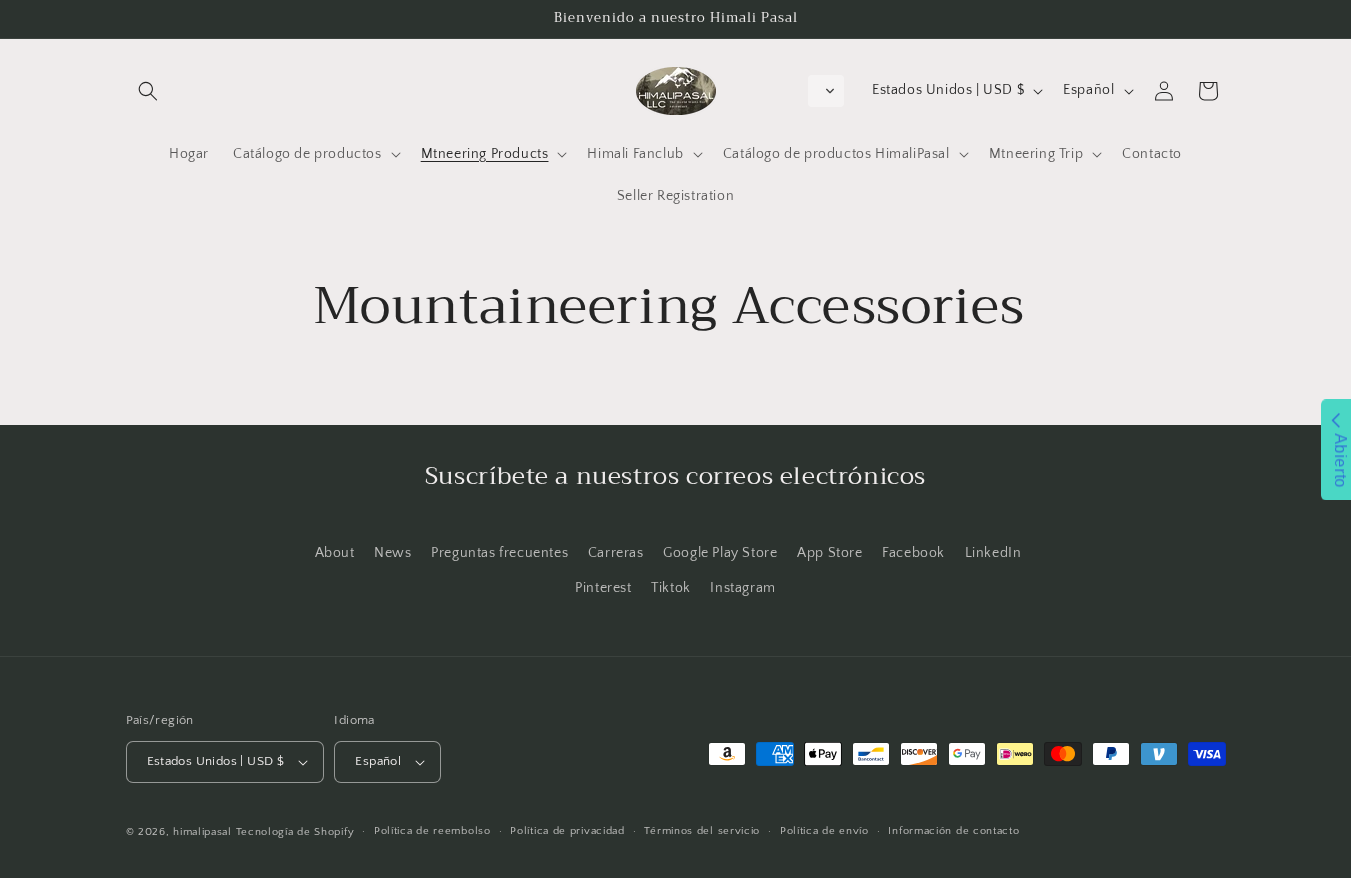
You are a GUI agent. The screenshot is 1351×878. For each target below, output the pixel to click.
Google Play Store (720, 553)
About (335, 553)
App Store (829, 553)
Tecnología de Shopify (295, 832)
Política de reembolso (432, 831)
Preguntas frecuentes (499, 553)
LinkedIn (993, 553)
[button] (148, 91)
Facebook (913, 553)
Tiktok (671, 588)
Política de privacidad (567, 831)
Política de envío (824, 831)
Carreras (616, 553)
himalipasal (202, 832)
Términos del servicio (702, 831)
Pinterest (603, 588)
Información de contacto (953, 831)
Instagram (742, 588)
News (392, 553)
